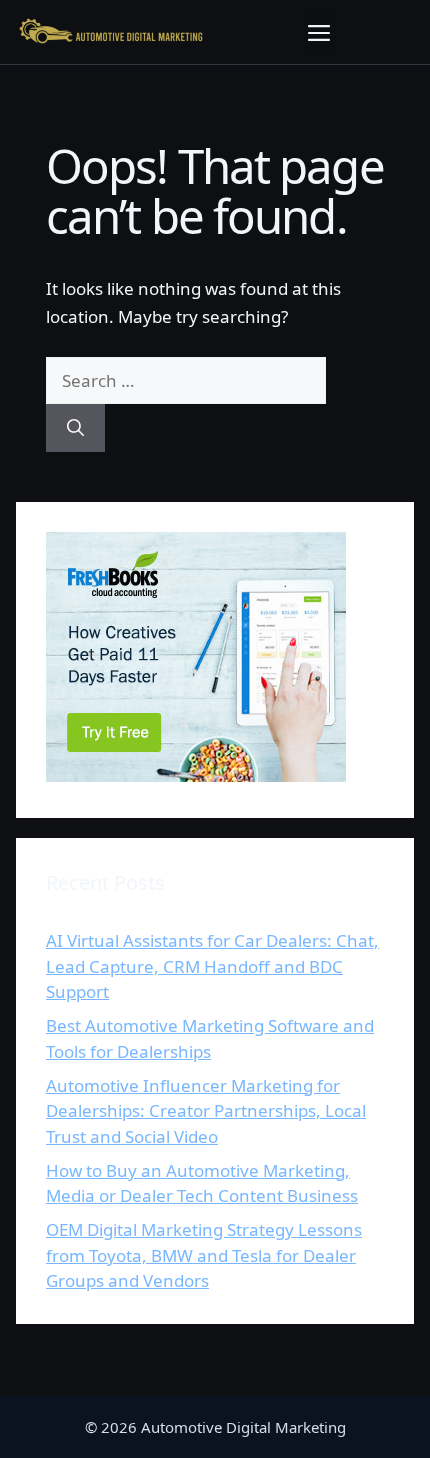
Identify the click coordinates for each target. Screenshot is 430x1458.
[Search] (75, 428)
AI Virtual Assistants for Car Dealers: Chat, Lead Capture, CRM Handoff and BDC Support (212, 966)
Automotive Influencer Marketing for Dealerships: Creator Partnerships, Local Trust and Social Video (206, 1111)
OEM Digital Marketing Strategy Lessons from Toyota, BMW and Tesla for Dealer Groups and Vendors (204, 1255)
